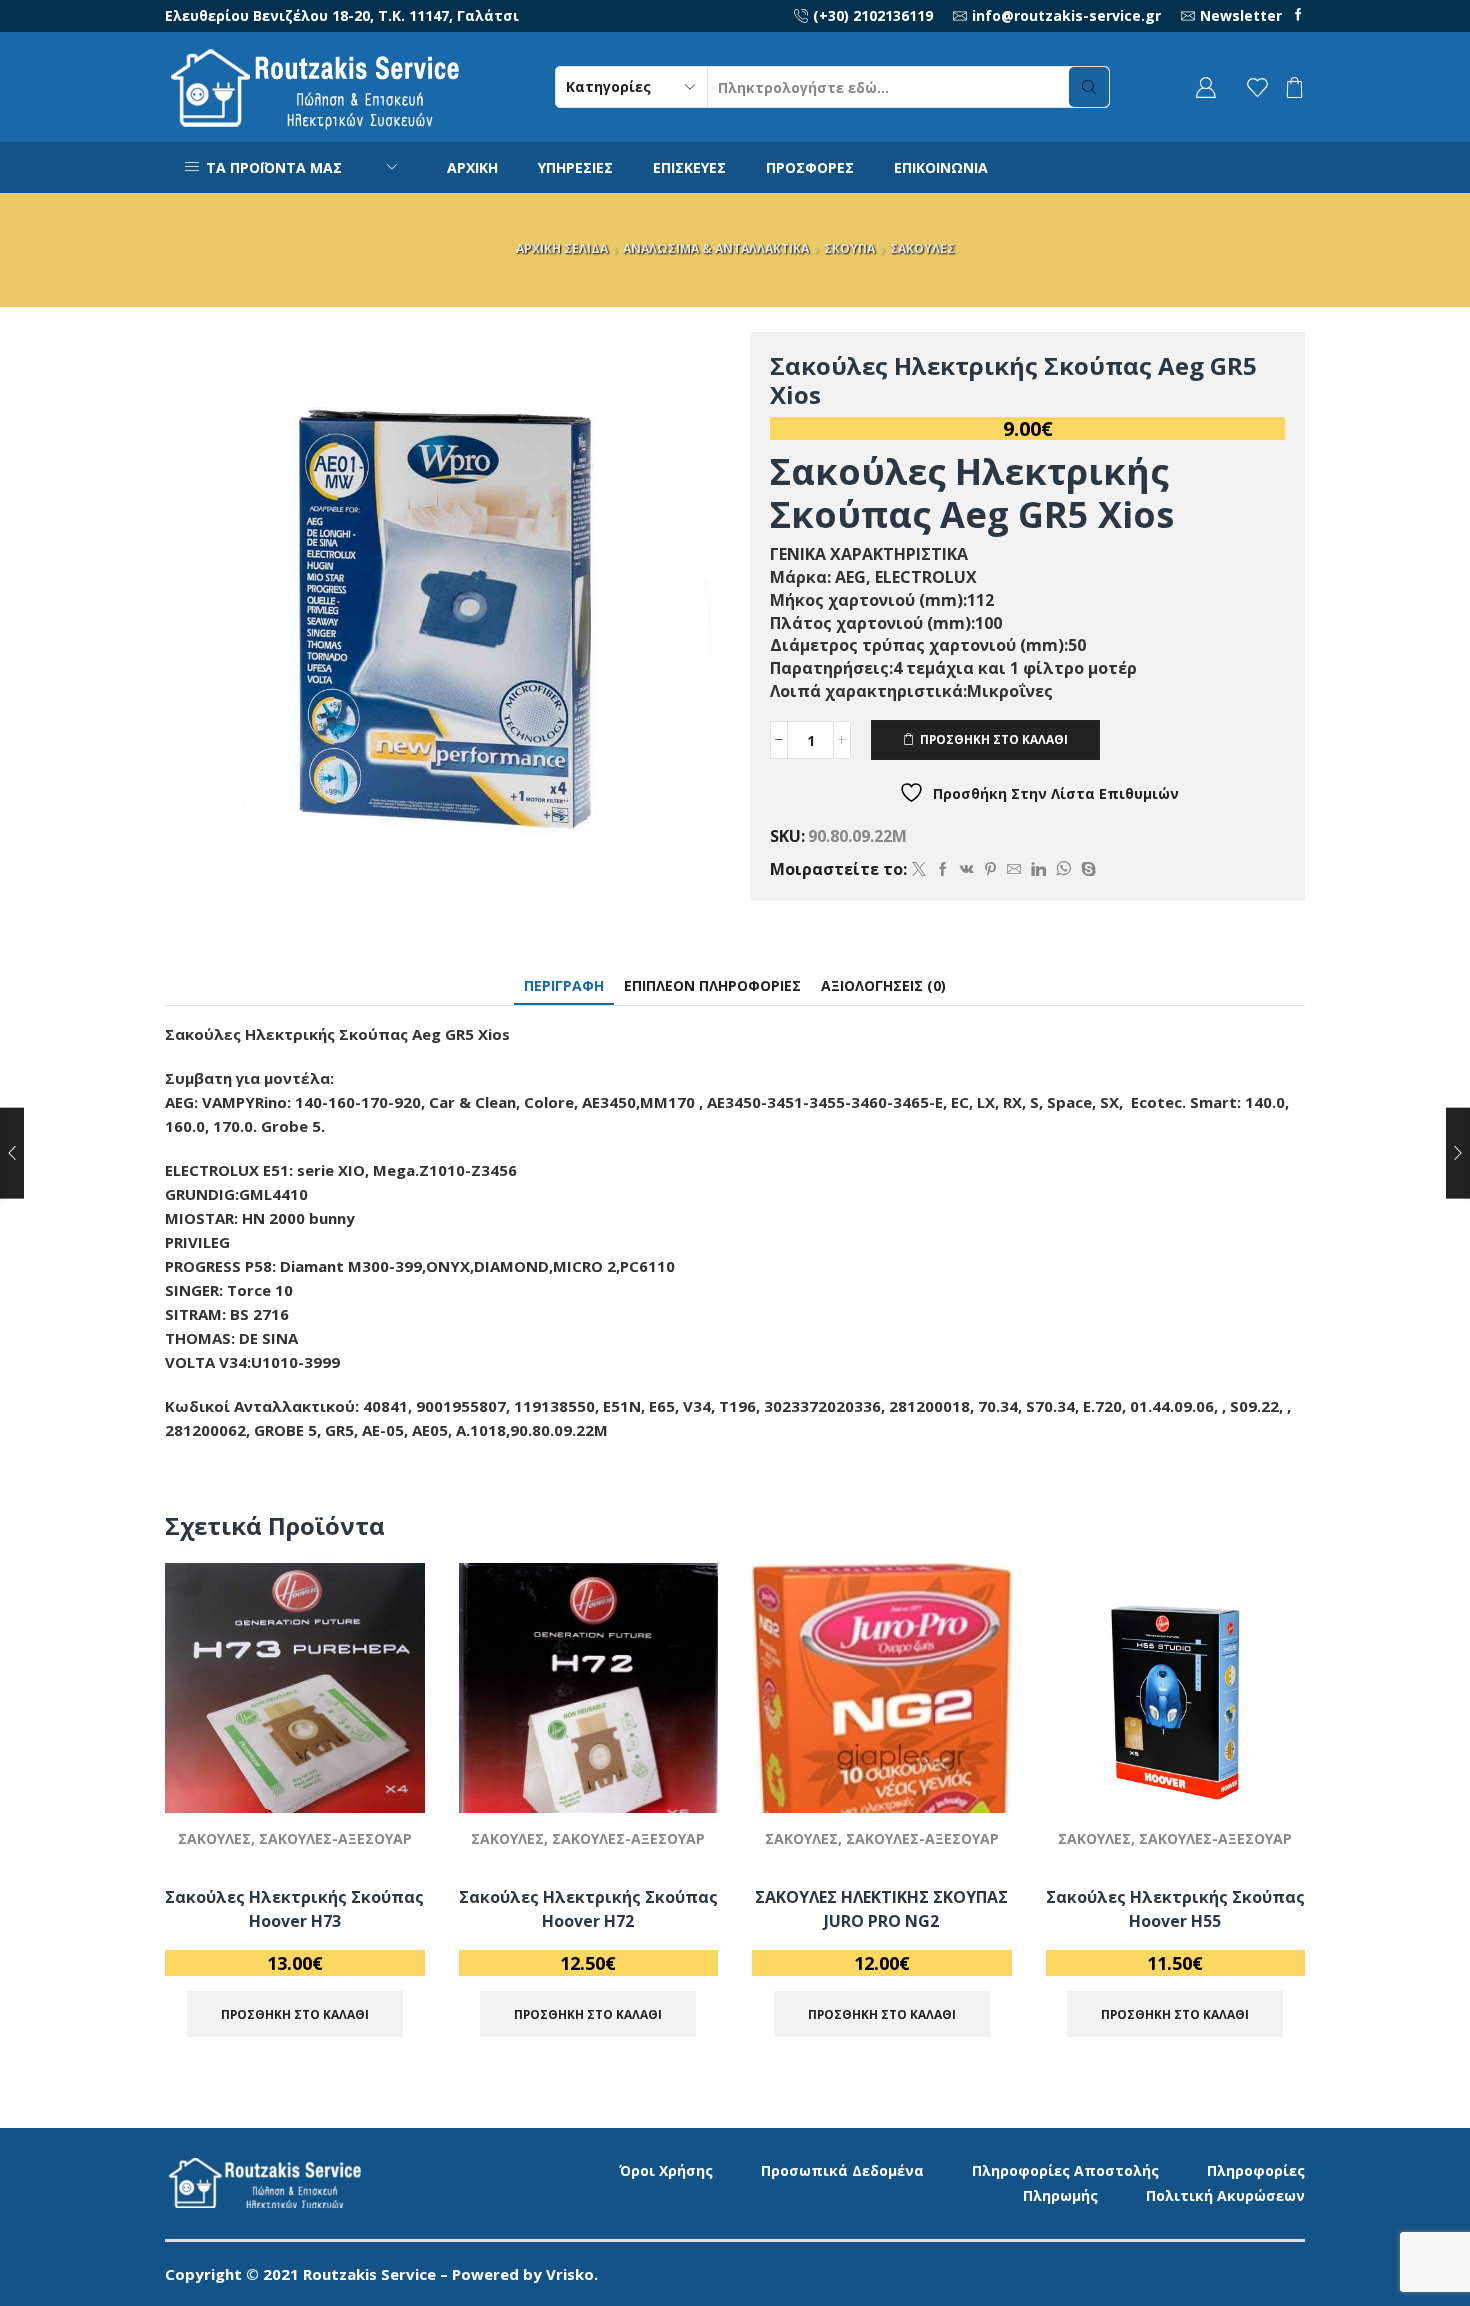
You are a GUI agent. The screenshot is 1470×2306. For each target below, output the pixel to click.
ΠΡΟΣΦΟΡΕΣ (810, 167)
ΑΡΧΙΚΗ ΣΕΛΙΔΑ (562, 248)
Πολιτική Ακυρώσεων (1225, 2195)
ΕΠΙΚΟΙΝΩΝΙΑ (941, 167)
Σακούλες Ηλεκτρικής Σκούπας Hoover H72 (588, 1909)
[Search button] (1089, 87)
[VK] (967, 869)
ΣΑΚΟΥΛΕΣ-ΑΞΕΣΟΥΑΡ (335, 1838)
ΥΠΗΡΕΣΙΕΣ (575, 167)
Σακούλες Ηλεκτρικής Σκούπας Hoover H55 (1175, 1909)
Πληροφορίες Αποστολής (1065, 2170)
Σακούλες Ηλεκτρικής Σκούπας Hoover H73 (294, 1909)
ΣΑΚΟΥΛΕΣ (922, 248)
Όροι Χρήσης (666, 2170)
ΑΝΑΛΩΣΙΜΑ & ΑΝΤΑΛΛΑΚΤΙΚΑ (716, 248)
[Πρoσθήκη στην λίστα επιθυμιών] (386, 1770)
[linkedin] (1038, 869)
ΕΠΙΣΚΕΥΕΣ (689, 167)
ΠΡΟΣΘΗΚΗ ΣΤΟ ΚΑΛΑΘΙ (994, 739)
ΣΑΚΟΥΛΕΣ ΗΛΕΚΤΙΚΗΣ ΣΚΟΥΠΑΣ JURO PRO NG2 (881, 1909)
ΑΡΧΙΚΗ (472, 167)
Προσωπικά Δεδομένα (842, 2170)
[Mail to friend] (1014, 869)
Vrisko (570, 2274)
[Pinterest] (990, 869)
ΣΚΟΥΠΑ (849, 248)
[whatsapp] (1063, 869)
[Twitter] (919, 869)
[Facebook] (1298, 15)
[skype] (1086, 869)
